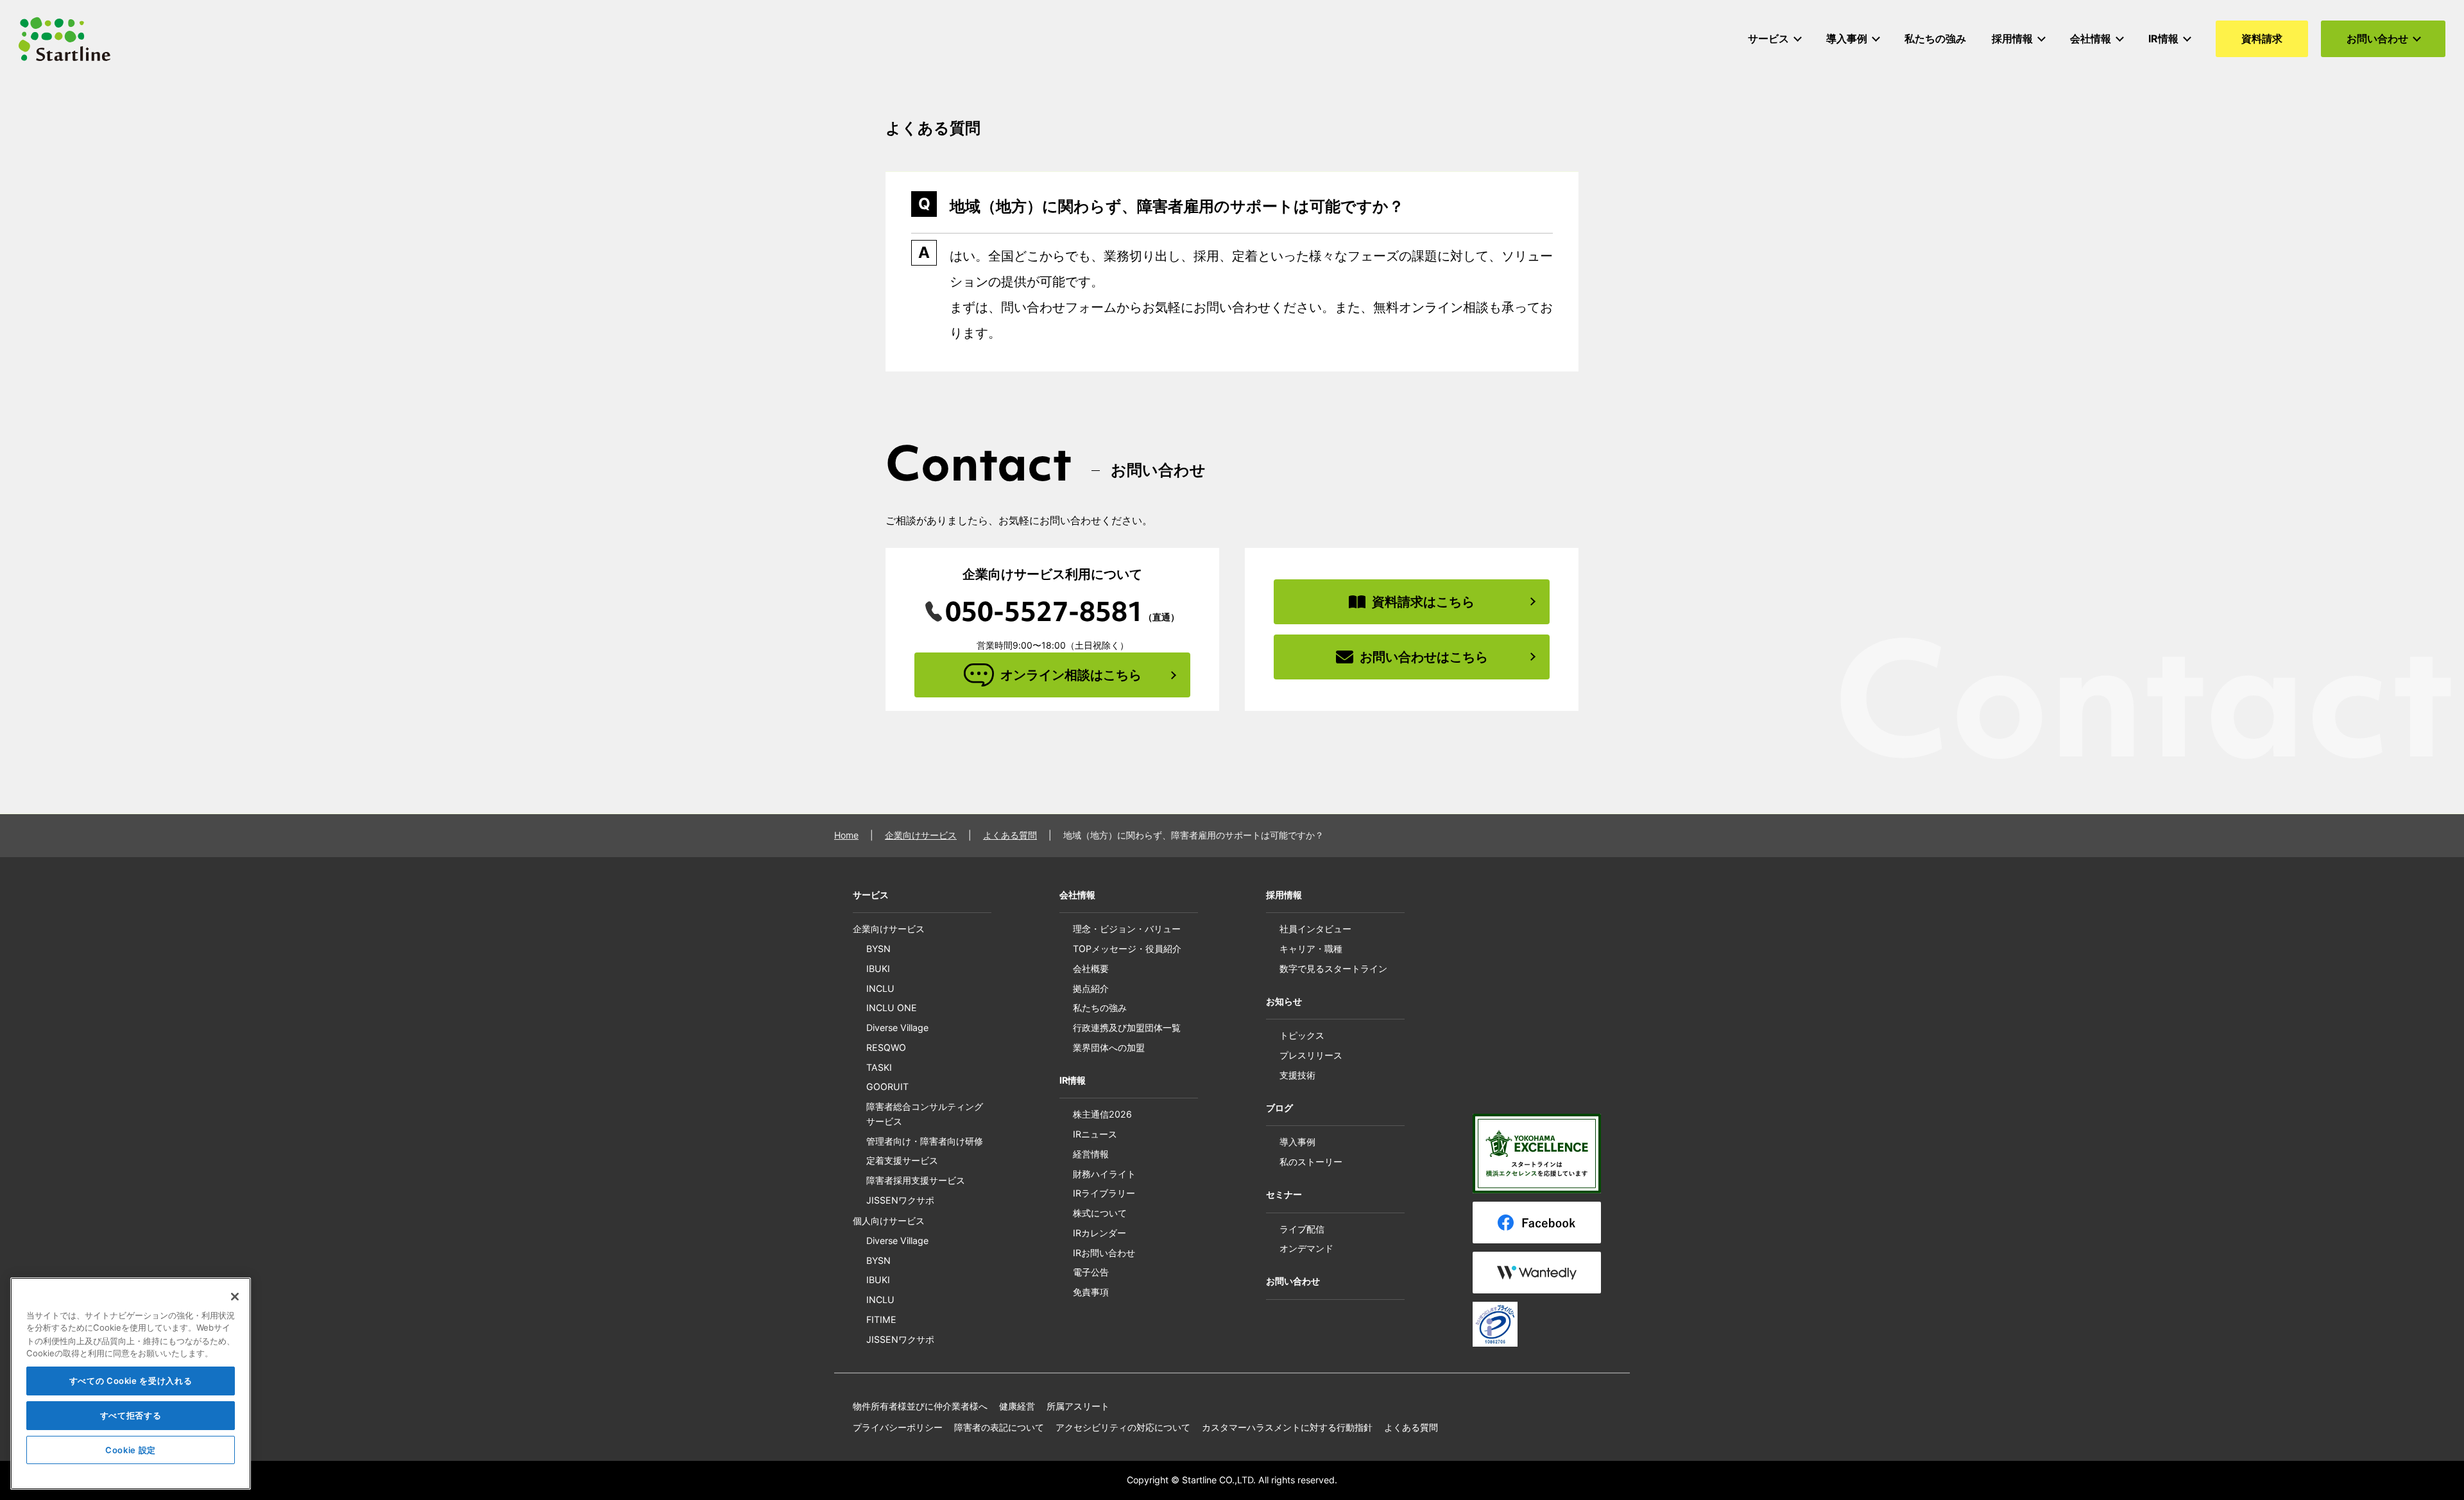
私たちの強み (1100, 1008)
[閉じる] (235, 1297)
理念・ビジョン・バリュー (1127, 929)
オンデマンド (1306, 1248)
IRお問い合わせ (1104, 1253)
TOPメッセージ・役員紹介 (1127, 949)
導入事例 (1297, 1142)
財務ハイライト (1104, 1174)
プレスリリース (1311, 1055)
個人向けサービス (889, 1221)
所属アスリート (1078, 1406)
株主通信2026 (1102, 1114)
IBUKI (878, 968)
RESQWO (886, 1047)
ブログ (1279, 1108)
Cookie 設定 (131, 1450)
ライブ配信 (1302, 1229)
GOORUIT (887, 1087)
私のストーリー (1311, 1162)
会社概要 (1091, 968)
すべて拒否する (131, 1415)
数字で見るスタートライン (1333, 968)
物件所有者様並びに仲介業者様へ (920, 1406)
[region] (131, 1384)
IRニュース (1095, 1134)
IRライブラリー (1104, 1193)
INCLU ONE (892, 1008)
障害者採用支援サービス (916, 1180)
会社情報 (1077, 895)
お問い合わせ (1293, 1281)
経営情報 (1091, 1154)
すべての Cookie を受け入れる (131, 1381)
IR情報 (1073, 1080)
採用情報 (1284, 895)
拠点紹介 (1091, 988)
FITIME (881, 1319)
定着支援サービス (902, 1160)
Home (846, 835)
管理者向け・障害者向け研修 (925, 1141)
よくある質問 (1010, 835)
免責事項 (1091, 1292)
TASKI (879, 1067)
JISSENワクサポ (900, 1200)
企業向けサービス (921, 835)
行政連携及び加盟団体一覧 (1127, 1027)
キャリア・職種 (1311, 949)
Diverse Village (897, 1027)
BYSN (878, 949)
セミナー (1284, 1194)
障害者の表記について (999, 1427)
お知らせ (1284, 1001)
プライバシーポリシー (898, 1427)
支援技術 (1297, 1075)
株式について (1100, 1213)
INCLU (880, 988)
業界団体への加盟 (1109, 1047)
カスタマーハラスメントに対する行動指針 (1287, 1427)
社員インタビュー (1315, 929)
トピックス (1302, 1035)
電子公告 (1091, 1272)
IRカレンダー (1099, 1233)
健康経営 (1017, 1406)
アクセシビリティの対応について (1123, 1427)
